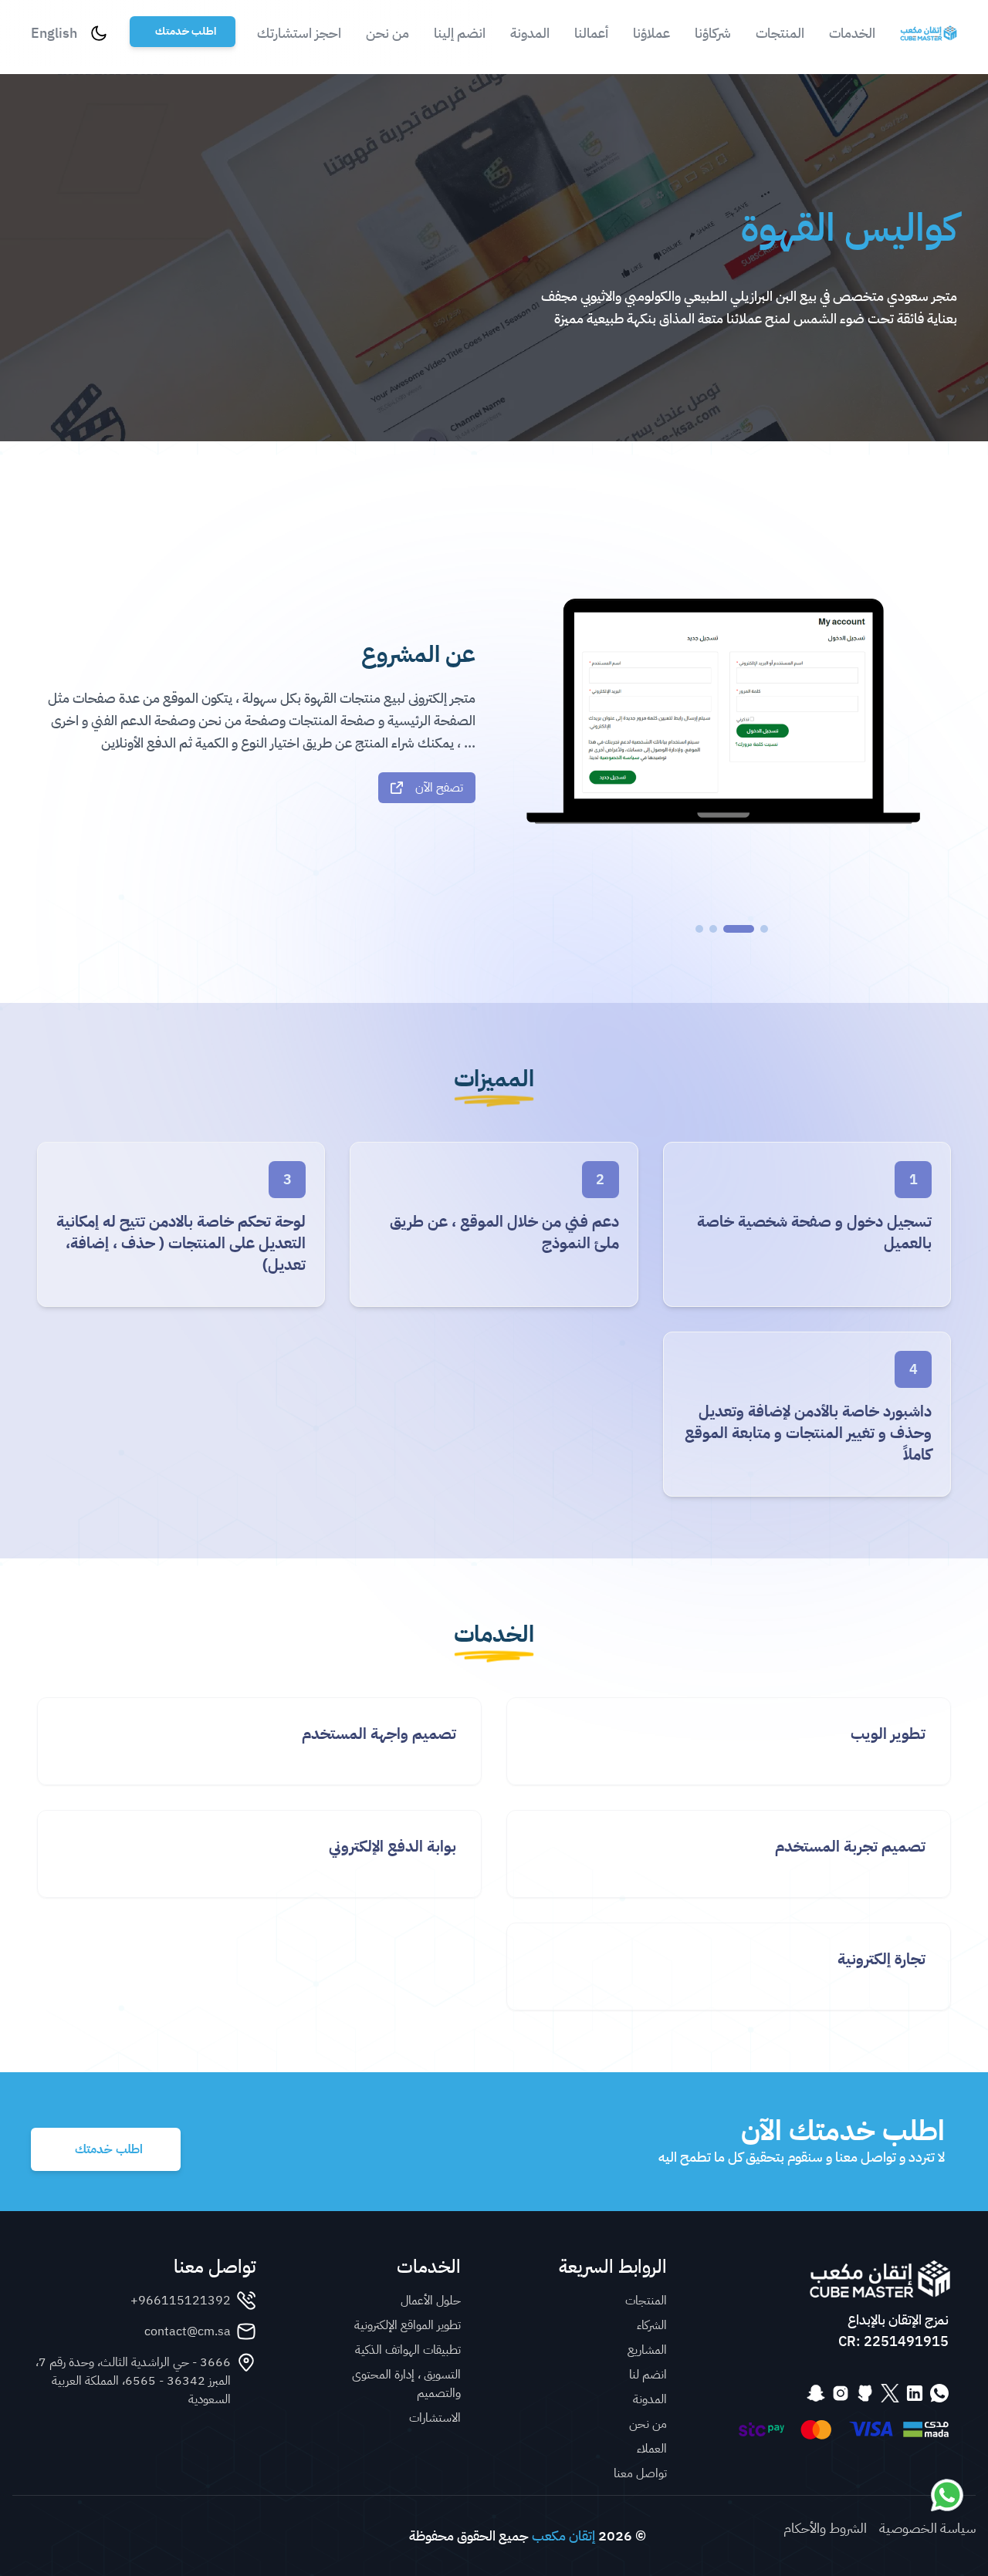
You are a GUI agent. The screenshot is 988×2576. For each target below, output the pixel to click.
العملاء (652, 2449)
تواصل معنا (640, 2473)
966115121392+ (181, 2301)
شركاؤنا (713, 33)
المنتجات (780, 33)
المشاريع (647, 2350)
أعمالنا (591, 33)
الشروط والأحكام (825, 2528)
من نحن (387, 33)
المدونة (530, 33)
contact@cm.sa (188, 2331)
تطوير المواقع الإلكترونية (408, 2325)
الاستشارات (435, 2418)
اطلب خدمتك (186, 31)
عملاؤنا (651, 33)
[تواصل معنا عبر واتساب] (947, 2495)
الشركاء (652, 2325)
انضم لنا (648, 2375)
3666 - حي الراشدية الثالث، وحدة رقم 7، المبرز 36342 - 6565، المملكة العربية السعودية (133, 2381)
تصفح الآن (439, 788)
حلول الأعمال (431, 2301)
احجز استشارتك (299, 33)
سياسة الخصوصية (927, 2528)
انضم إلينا (460, 33)
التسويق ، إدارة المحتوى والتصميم (406, 2384)
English (54, 33)
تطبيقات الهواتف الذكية (408, 2350)
